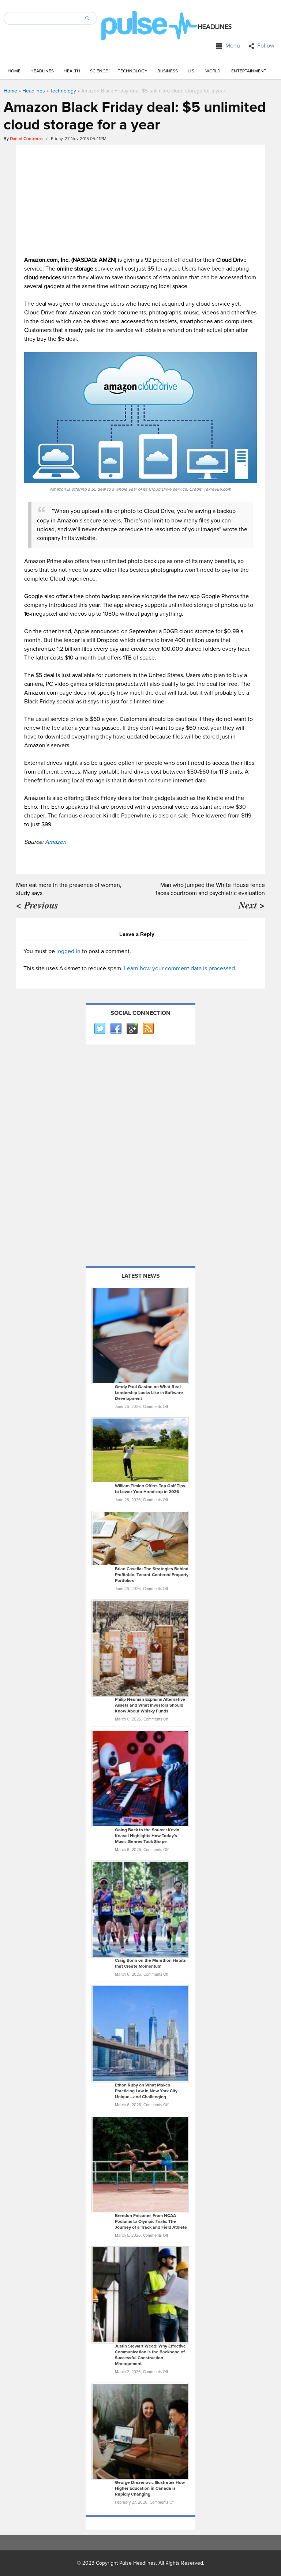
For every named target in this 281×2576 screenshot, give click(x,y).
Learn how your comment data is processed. (180, 968)
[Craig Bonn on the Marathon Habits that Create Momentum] (140, 1909)
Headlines (42, 71)
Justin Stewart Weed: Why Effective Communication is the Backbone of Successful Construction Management (150, 2355)
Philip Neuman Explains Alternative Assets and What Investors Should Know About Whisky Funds (150, 1705)
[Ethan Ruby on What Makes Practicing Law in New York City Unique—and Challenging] (140, 2033)
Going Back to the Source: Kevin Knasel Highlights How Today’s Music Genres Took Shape (147, 1836)
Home (14, 71)
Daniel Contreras (26, 139)
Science (99, 71)
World (213, 71)
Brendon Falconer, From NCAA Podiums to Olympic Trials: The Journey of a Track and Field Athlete (151, 2222)
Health (72, 71)
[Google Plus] (132, 1029)
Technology (133, 71)
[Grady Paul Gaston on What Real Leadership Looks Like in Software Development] (140, 1335)
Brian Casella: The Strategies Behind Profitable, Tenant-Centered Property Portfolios (152, 1575)
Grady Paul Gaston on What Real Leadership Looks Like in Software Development (149, 1393)
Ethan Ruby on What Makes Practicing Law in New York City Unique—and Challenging (146, 2091)
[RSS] (148, 1029)
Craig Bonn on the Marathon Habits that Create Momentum (150, 1963)
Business (168, 71)
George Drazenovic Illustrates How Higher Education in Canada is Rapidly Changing (150, 2488)
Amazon (56, 842)
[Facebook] (116, 1029)
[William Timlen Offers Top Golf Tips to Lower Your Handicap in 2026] (140, 1450)
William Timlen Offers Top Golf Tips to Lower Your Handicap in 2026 (150, 1489)
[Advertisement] (140, 199)
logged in (68, 951)
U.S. (192, 71)
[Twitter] (100, 1029)
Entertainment (249, 71)
